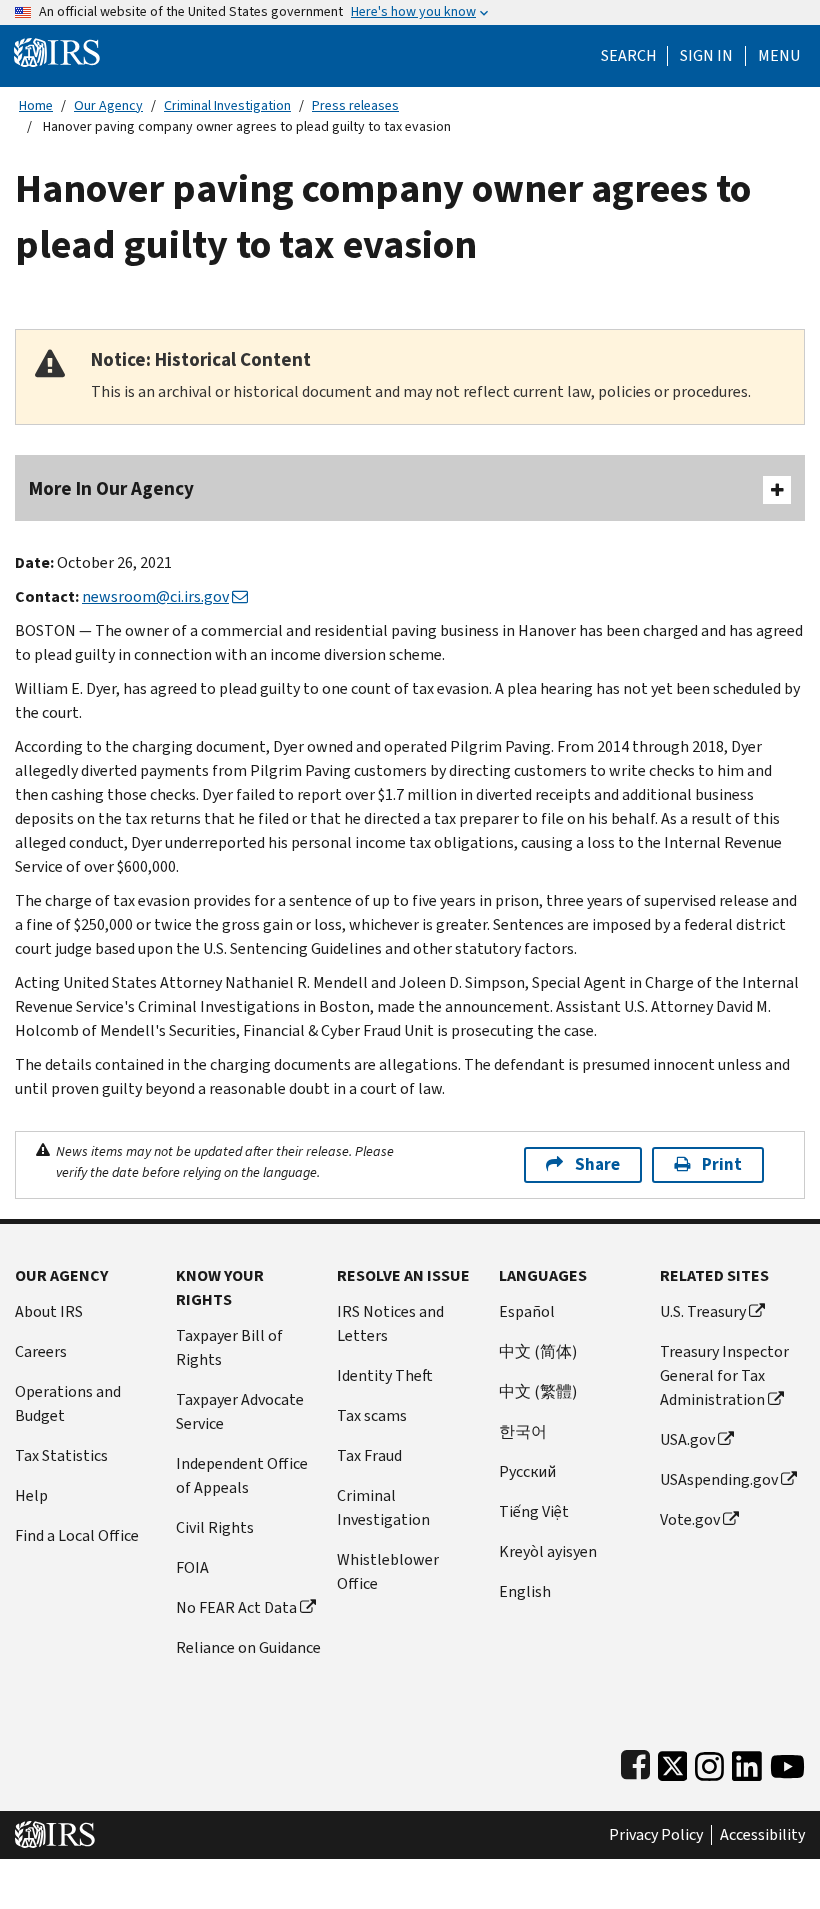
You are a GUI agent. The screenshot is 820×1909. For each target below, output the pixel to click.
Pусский (527, 1471)
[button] (706, 56)
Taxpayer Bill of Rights (229, 1347)
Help (31, 1495)
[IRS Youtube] (787, 1761)
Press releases (355, 105)
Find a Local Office (77, 1535)
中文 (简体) (538, 1351)
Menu (779, 56)
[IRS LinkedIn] (747, 1761)
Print (722, 1164)
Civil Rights (215, 1527)
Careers (41, 1351)
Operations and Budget (68, 1403)
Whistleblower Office (388, 1571)
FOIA (192, 1567)
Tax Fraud (369, 1455)
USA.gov (687, 1439)
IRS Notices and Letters (390, 1323)
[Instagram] (709, 1761)
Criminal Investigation (227, 105)
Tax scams (372, 1415)
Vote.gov (690, 1519)
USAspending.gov (719, 1479)
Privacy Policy (656, 1835)
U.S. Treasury (703, 1311)
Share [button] (597, 1164)
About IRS (49, 1311)
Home (36, 105)
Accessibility (762, 1835)
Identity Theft (385, 1375)
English (525, 1591)
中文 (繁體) (538, 1391)
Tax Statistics (61, 1455)
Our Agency (108, 105)
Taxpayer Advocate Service (240, 1411)
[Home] (57, 51)
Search (629, 56)
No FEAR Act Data (236, 1607)
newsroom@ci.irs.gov (155, 596)
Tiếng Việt (534, 1511)
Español (527, 1311)
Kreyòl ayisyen (548, 1551)
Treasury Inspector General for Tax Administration (724, 1375)
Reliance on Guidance (248, 1647)
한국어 (523, 1431)
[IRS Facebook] (635, 1761)
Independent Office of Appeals (242, 1475)
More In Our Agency (111, 488)
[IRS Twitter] (673, 1761)
